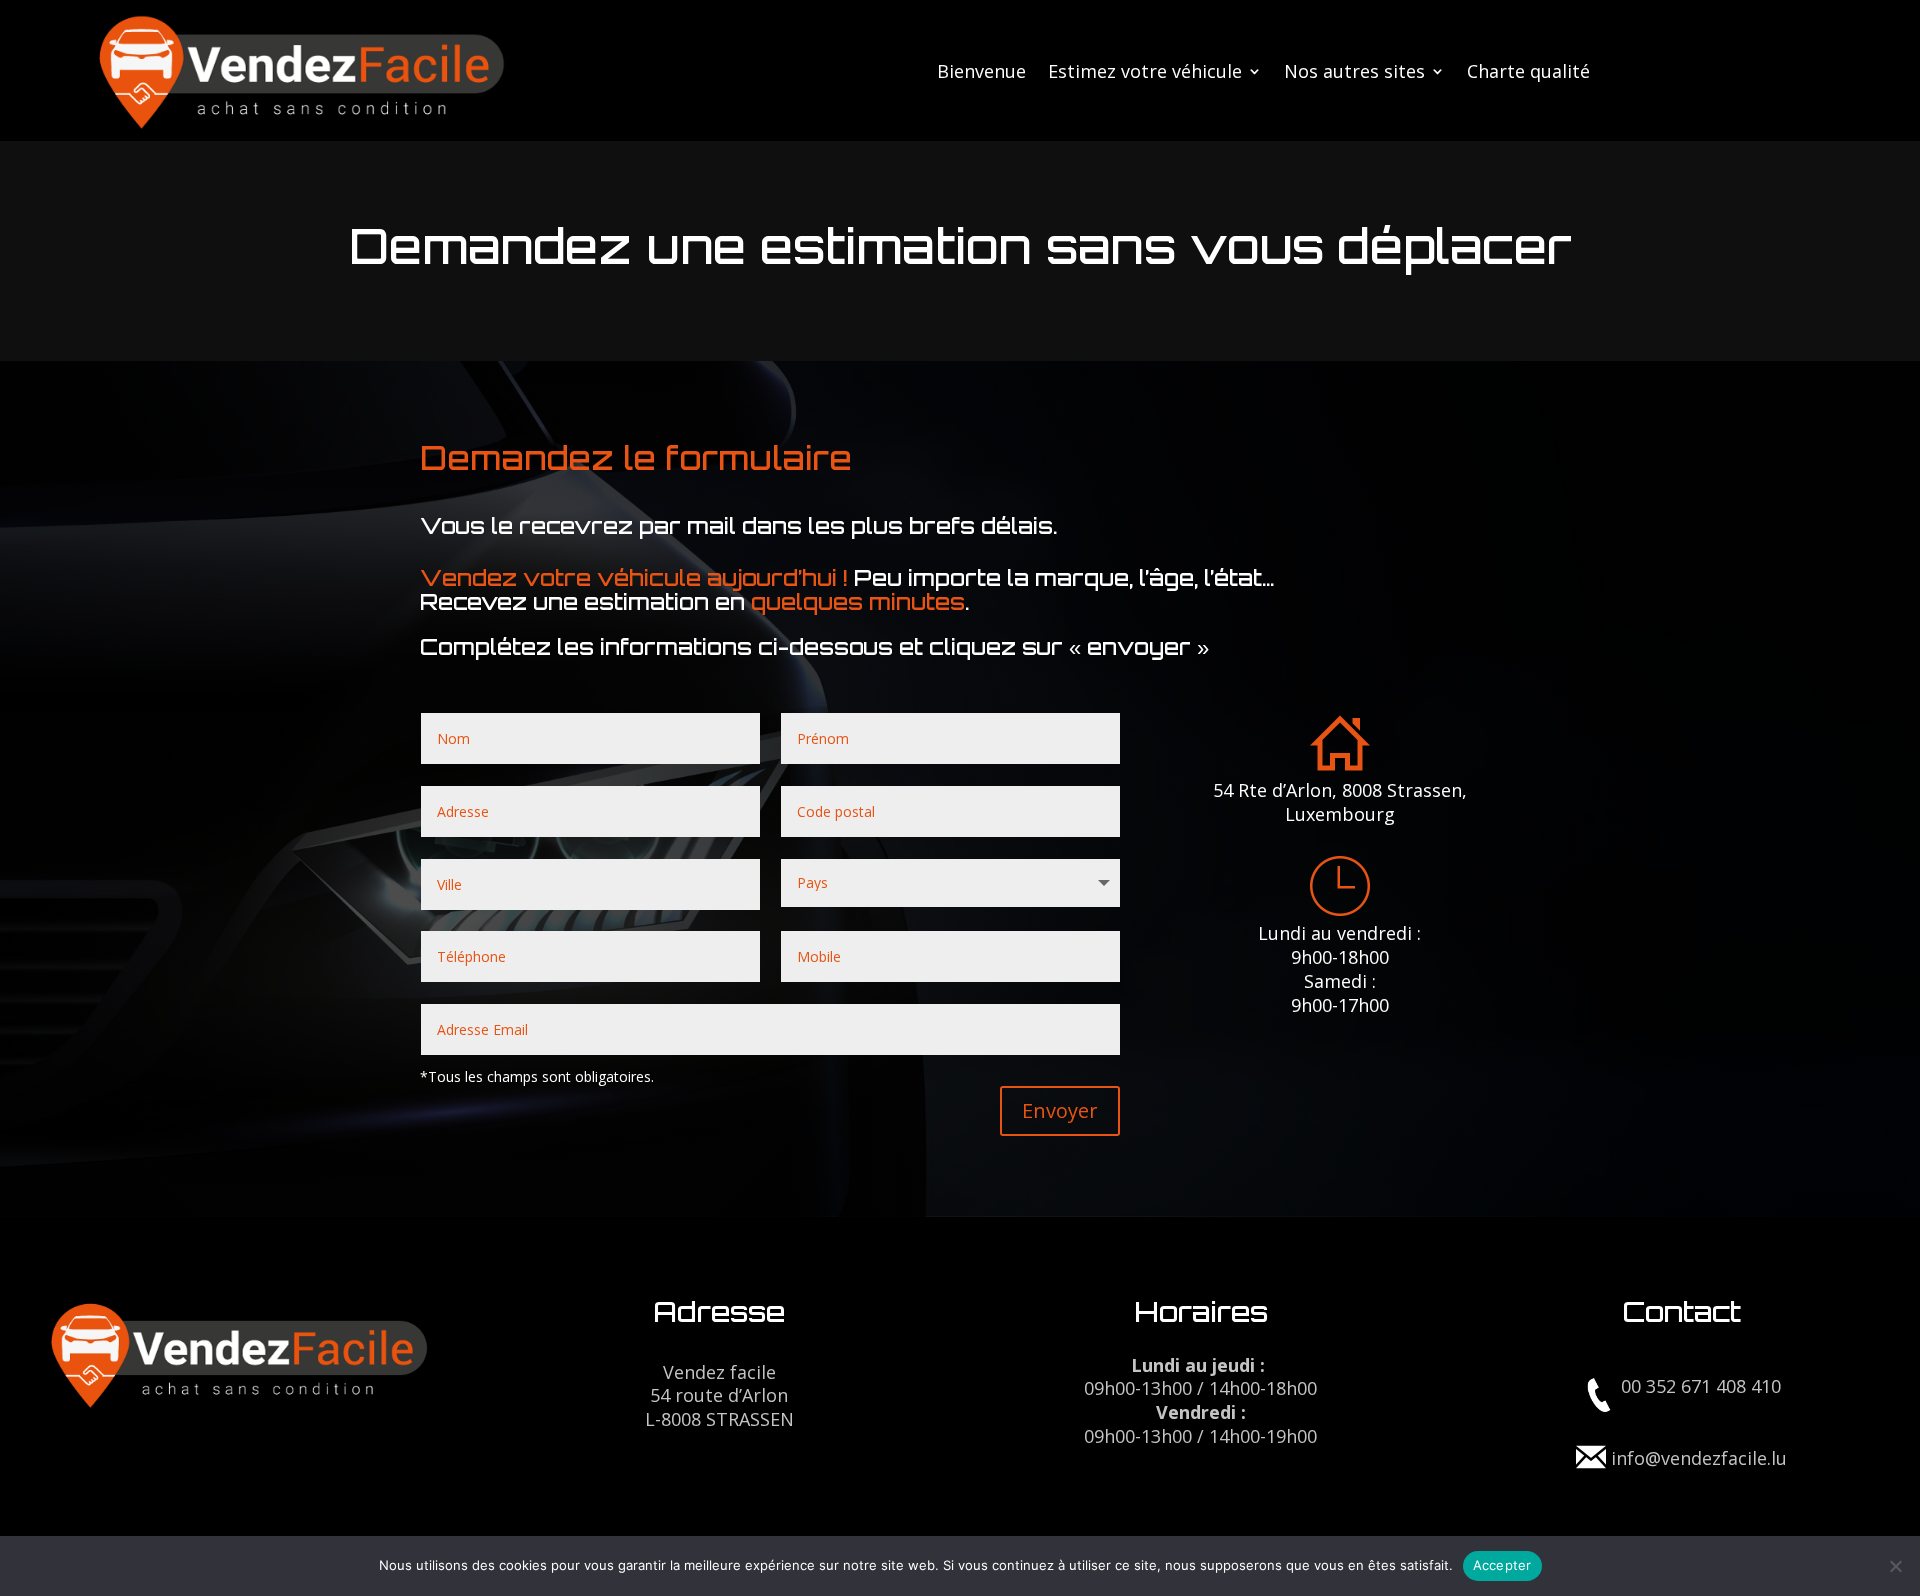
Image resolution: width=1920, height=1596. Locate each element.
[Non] (1895, 1566)
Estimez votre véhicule (1145, 73)
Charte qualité (1528, 73)
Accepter (1502, 1565)
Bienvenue (981, 73)
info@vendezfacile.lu (1699, 1458)
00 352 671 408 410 (1701, 1386)
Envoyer (1060, 1110)
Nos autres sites (1354, 73)
